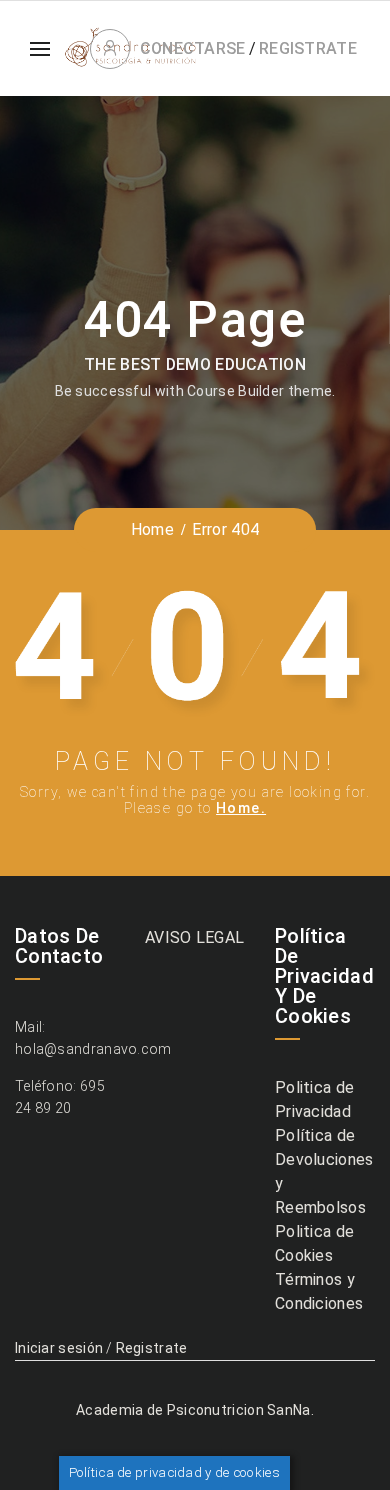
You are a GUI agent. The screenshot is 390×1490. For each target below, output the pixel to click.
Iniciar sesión (59, 1348)
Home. (241, 808)
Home (152, 529)
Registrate (308, 48)
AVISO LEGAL (194, 937)
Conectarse (193, 48)
